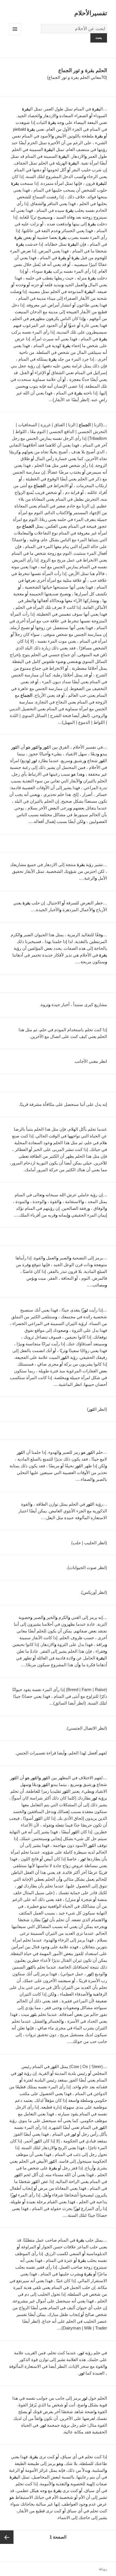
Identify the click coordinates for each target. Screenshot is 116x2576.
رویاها (103, 2569)
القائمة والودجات (15, 35)
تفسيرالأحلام (91, 13)
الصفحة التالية (7, 2537)
